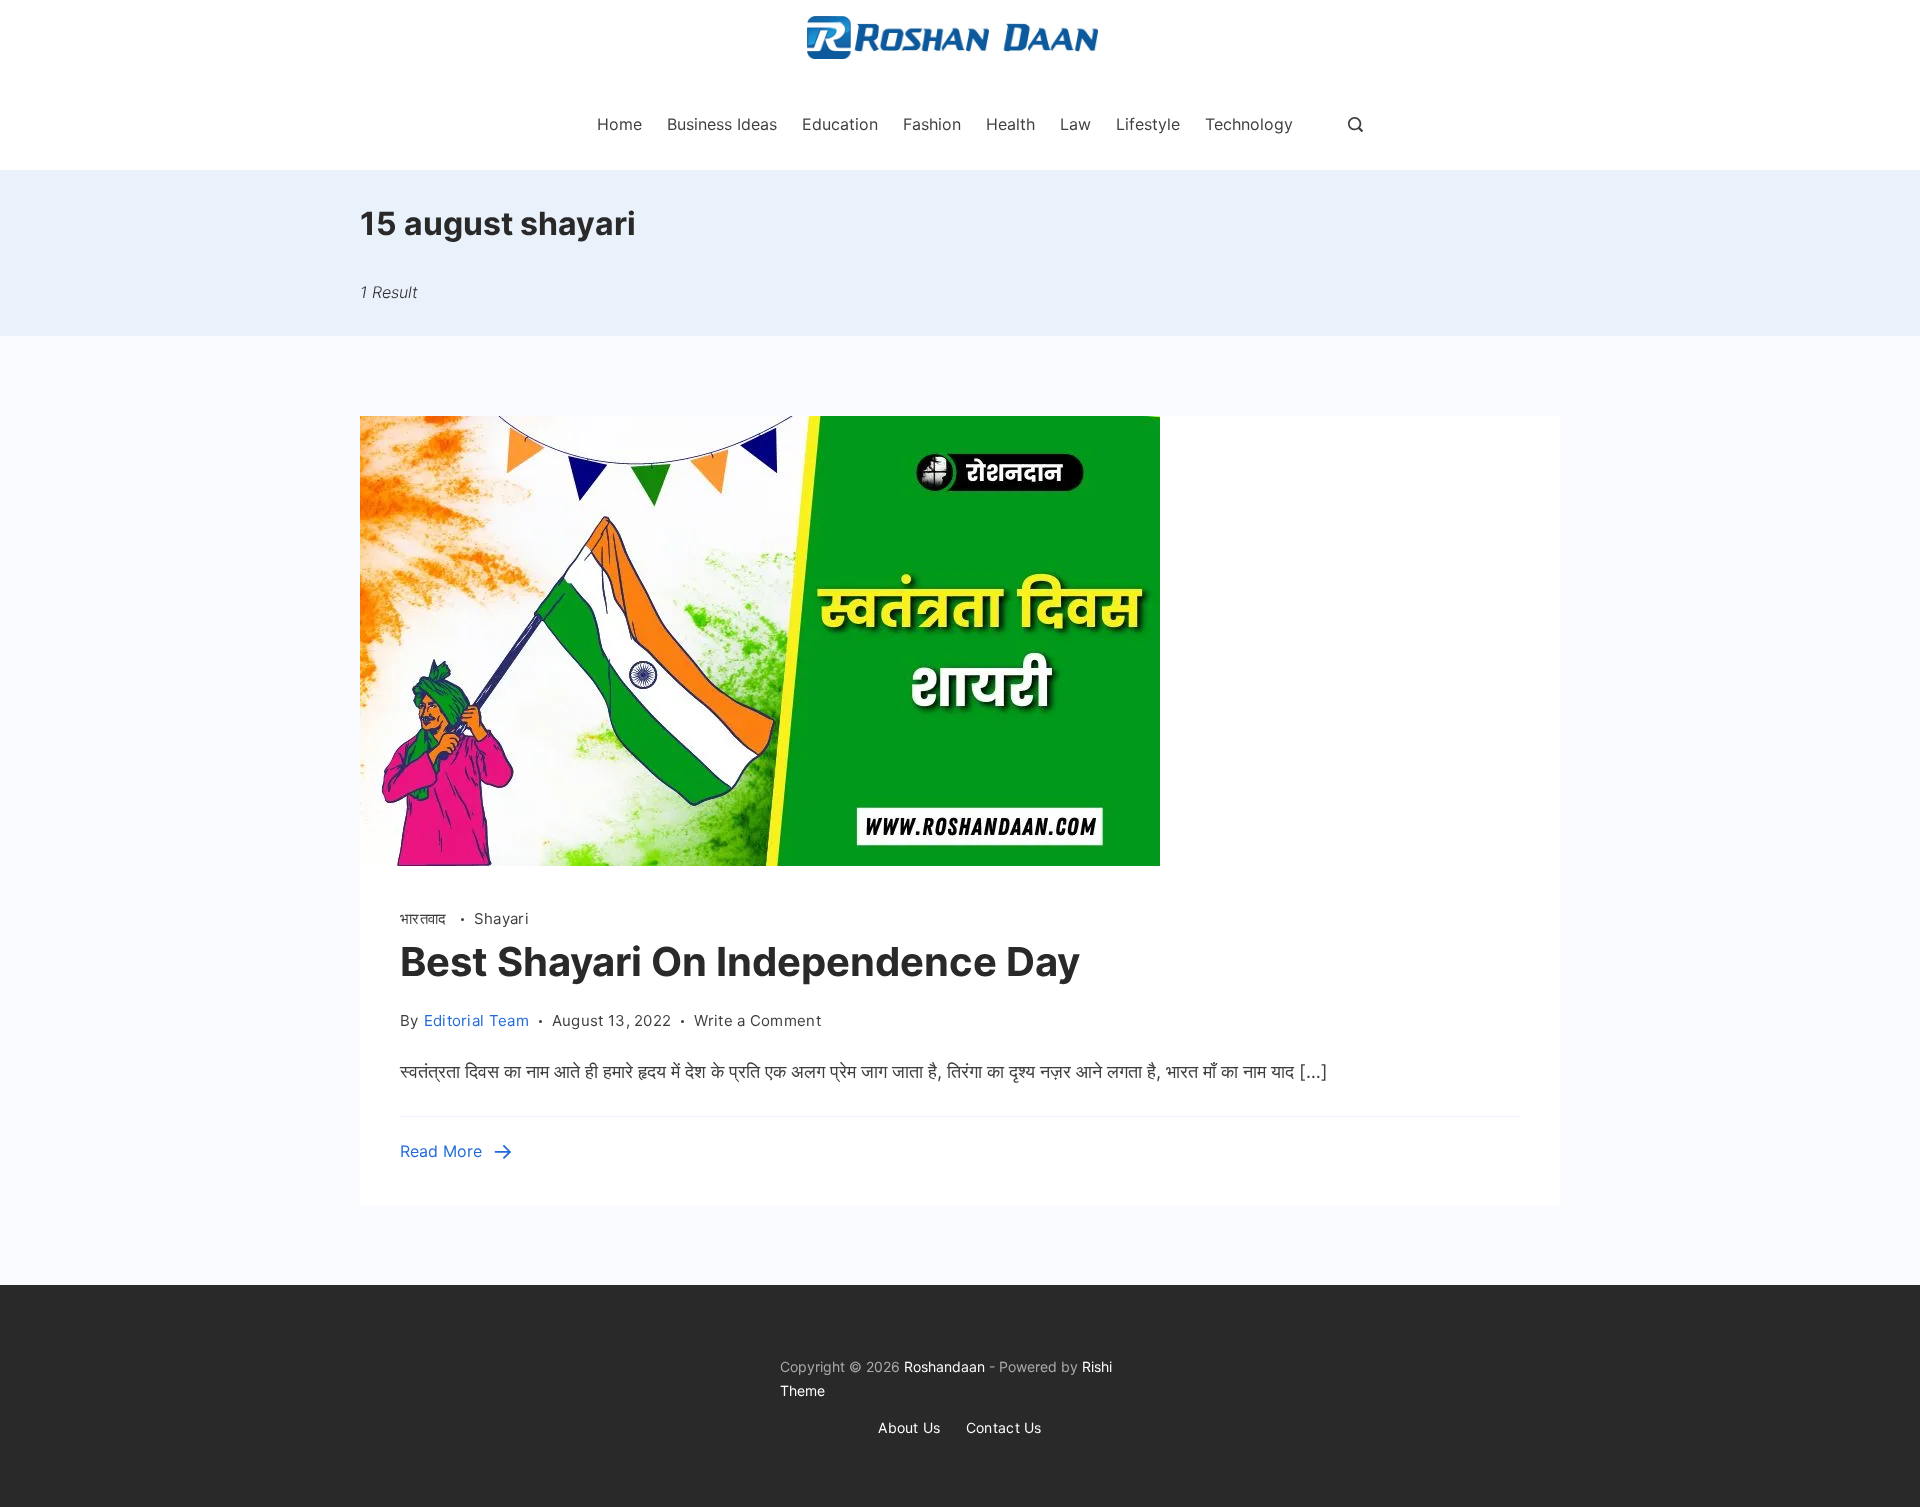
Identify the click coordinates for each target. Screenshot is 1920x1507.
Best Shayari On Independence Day (740, 961)
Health (1010, 124)
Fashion (932, 124)
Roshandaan (944, 1366)
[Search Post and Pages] (1355, 124)
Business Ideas (722, 124)
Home (619, 124)
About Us (909, 1427)
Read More (441, 1151)
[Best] (760, 859)
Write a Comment (757, 1022)
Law (1075, 124)
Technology (1249, 124)
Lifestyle (1148, 124)
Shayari (501, 918)
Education (840, 124)
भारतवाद (425, 918)
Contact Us (1004, 1427)
